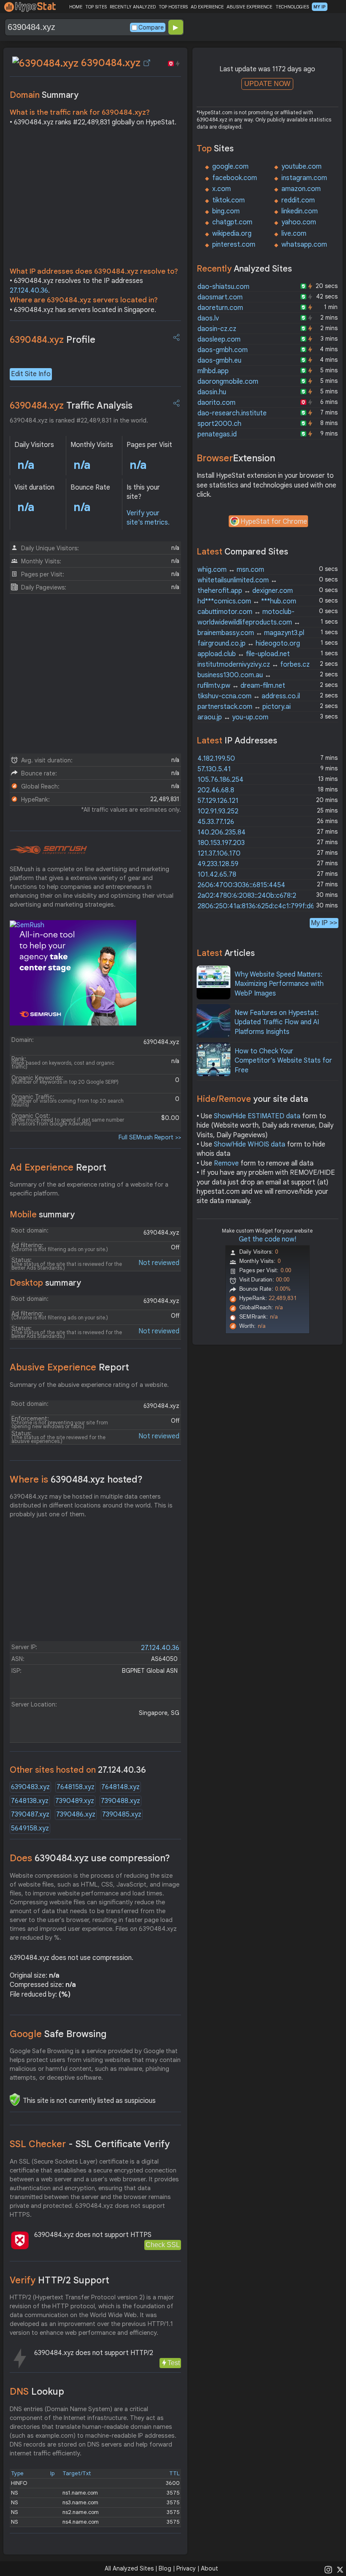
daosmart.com (220, 297)
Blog (165, 2568)
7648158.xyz (76, 1787)
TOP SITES (96, 7)
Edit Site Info (31, 374)
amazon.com (301, 189)
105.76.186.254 (220, 780)
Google (58, 2034)
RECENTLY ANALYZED (133, 7)
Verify (59, 2280)
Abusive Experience (69, 1367)
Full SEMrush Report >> (150, 1137)
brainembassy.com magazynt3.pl (251, 633)
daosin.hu (212, 392)
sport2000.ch (219, 424)
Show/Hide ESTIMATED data (257, 1116)
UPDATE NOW (267, 84)
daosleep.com (219, 339)
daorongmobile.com (228, 382)
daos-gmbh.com (223, 350)
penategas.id (217, 434)
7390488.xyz (120, 1801)
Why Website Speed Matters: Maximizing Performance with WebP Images (279, 984)
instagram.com (304, 178)
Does (90, 1858)
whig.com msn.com (231, 570)
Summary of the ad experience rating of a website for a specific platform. (89, 1189)
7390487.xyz (30, 1814)
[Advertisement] (95, 199)
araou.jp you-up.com (233, 717)
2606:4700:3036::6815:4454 (241, 885)
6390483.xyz (30, 1787)
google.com (230, 167)
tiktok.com (228, 200)
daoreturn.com (220, 308)
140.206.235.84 (222, 832)
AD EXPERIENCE (207, 7)
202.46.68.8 (216, 790)
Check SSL (163, 2245)
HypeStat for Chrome (274, 522)
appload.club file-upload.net (244, 654)
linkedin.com (300, 211)
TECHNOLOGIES (292, 7)
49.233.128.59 (218, 864)
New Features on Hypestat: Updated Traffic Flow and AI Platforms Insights (277, 1022)
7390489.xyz (75, 1801)
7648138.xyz (30, 1801)
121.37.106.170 (219, 853)
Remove (226, 1163)
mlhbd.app (213, 371)
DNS (37, 2392)
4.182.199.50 (216, 759)
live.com (294, 234)
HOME (76, 7)
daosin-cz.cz (217, 329)
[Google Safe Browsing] (15, 2100)
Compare (151, 27)
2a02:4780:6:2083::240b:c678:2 (247, 896)
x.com (222, 189)
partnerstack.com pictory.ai (244, 707)
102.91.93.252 (218, 811)
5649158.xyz (30, 1828)
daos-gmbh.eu (219, 361)
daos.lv (208, 318)
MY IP (320, 7)
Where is (76, 1479)
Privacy (186, 2568)
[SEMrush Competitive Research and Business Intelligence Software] (48, 850)
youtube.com (301, 167)
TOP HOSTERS (173, 7)
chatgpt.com (232, 222)
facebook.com (235, 178)
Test (174, 2363)
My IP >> (324, 923)
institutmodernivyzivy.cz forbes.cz (254, 665)
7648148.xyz (120, 1787)
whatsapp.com (304, 245)
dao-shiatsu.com (223, 287)
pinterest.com (234, 245)
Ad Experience (58, 1167)
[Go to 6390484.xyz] (147, 63)
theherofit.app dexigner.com (245, 591)
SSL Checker (90, 2144)
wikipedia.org (232, 234)
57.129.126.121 (218, 801)
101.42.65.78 (217, 875)
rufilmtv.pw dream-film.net (241, 686)
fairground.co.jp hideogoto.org (249, 643)
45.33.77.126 (216, 822)
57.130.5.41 (214, 769)
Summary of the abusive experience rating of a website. (89, 1385)
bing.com (226, 211)
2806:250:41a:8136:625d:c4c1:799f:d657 (260, 906)
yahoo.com (299, 222)
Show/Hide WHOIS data (250, 1144)
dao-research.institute (232, 413)
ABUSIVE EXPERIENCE (249, 7)
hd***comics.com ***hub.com (247, 601)
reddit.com (298, 200)
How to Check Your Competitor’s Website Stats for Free (283, 1061)
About (209, 2568)
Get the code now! (268, 1239)
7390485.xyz (122, 1814)
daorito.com (216, 403)
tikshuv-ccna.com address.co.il (249, 696)
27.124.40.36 (29, 291)
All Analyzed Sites (129, 2568)
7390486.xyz (76, 1814)
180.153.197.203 (221, 843)
